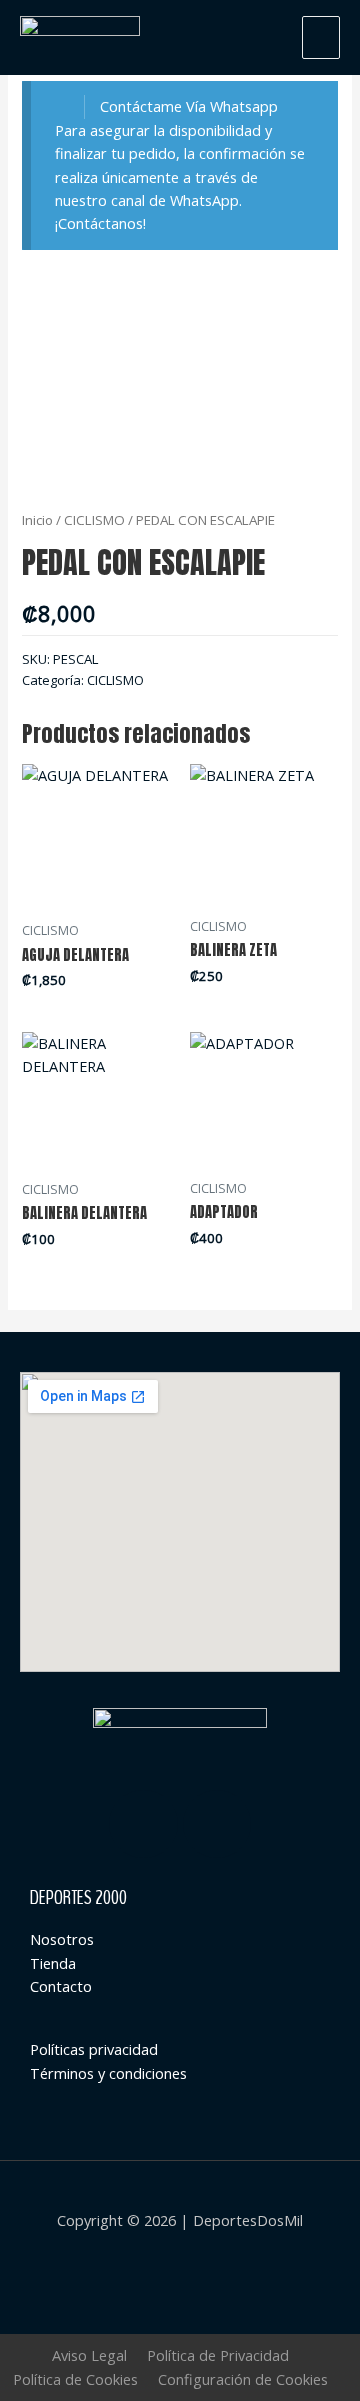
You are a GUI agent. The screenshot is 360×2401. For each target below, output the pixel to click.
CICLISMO (94, 520)
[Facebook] (217, 1824)
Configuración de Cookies (243, 2379)
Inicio (37, 520)
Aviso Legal (89, 2355)
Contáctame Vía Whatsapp (189, 106)
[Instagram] (143, 1824)
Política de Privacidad (218, 2355)
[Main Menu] (321, 37)
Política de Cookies (75, 2379)
